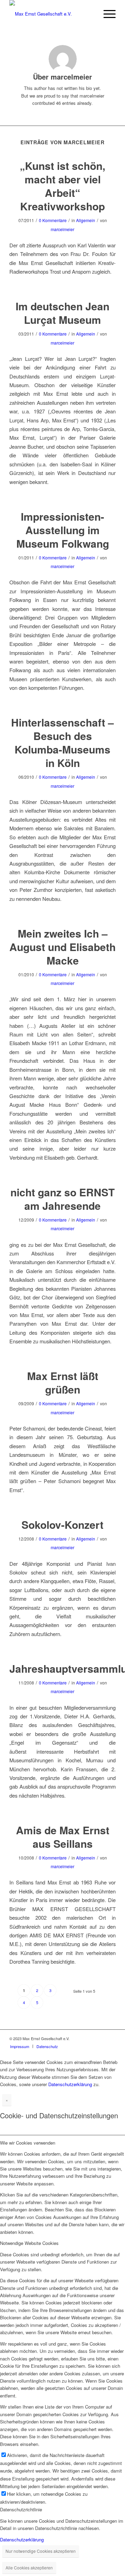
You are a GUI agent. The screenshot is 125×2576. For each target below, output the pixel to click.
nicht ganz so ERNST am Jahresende (62, 1199)
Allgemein (86, 220)
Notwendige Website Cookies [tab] (29, 2243)
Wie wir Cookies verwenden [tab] (28, 2143)
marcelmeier (62, 229)
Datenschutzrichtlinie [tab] (21, 2509)
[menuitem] (20, 2046)
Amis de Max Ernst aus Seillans (63, 1837)
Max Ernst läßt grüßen (63, 1382)
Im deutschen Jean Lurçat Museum (62, 313)
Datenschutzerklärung (70, 2084)
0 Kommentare (53, 220)
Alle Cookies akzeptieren (29, 2568)
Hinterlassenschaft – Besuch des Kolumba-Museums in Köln (62, 742)
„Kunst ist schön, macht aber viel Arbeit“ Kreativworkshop (62, 186)
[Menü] (106, 14)
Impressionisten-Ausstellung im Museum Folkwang (63, 530)
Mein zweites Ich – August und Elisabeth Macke (62, 947)
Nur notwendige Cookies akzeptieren (41, 2551)
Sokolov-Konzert (62, 1524)
